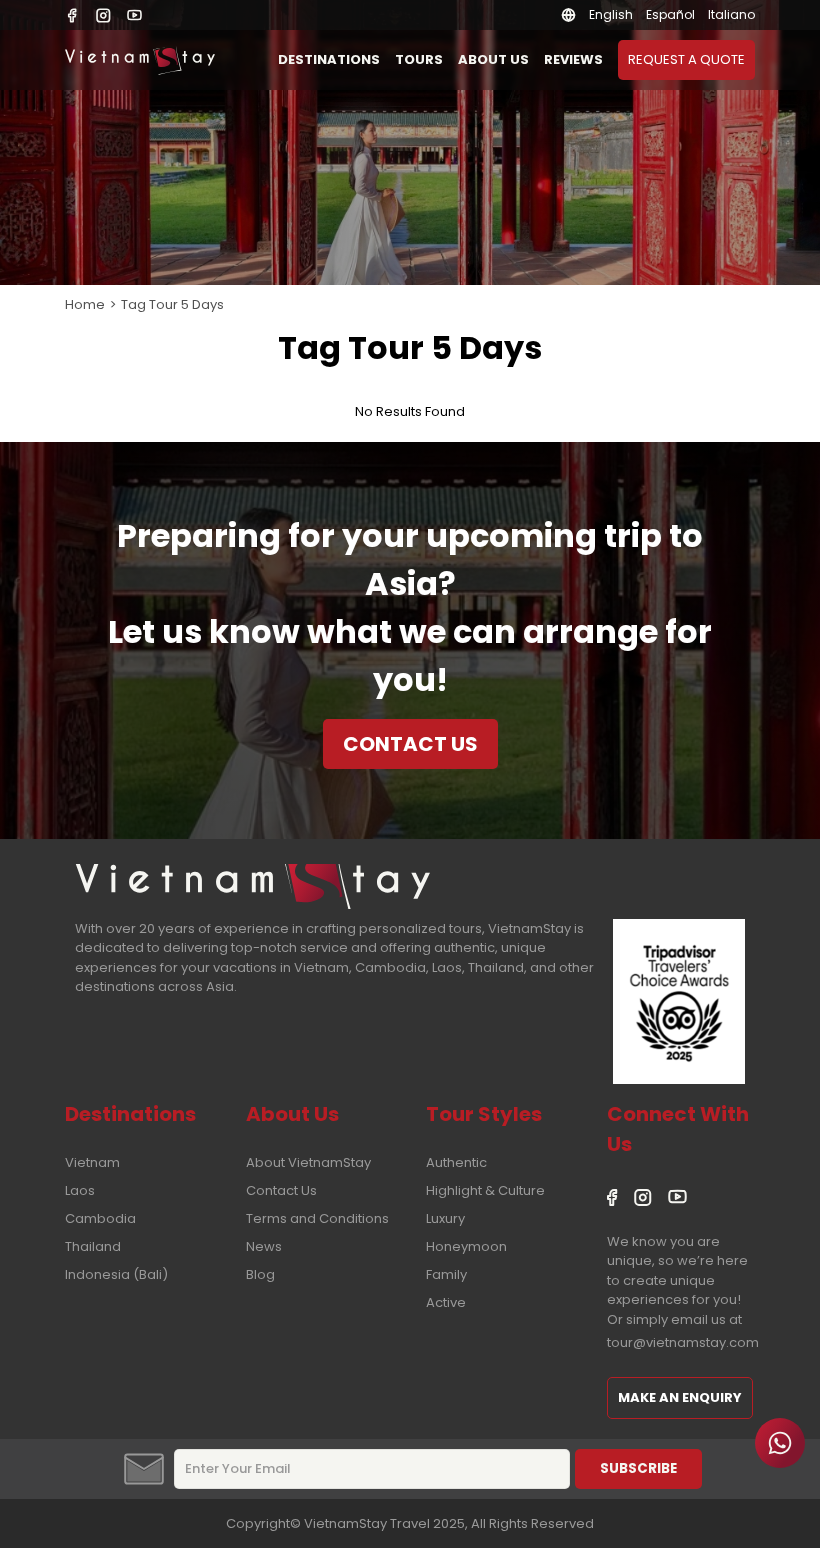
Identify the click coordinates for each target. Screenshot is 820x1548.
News (264, 1246)
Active (446, 1302)
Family (446, 1274)
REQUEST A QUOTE (686, 59)
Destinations (329, 59)
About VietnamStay (308, 1162)
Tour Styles (484, 1114)
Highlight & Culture (485, 1190)
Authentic (456, 1162)
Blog (260, 1274)
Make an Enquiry (680, 1397)
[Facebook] (72, 15)
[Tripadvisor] (679, 1004)
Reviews (573, 59)
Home (85, 304)
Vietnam (92, 1162)
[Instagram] (103, 15)
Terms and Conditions (317, 1218)
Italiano (731, 14)
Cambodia (100, 1218)
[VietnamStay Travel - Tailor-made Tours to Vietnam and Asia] (140, 60)
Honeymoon (466, 1246)
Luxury (445, 1218)
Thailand (93, 1246)
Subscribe (638, 1468)
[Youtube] (134, 15)
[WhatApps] (780, 1443)
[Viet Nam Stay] (252, 886)
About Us (493, 59)
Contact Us (410, 744)
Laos (80, 1190)
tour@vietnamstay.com (683, 1342)
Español (670, 14)
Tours (419, 59)
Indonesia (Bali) (116, 1274)
